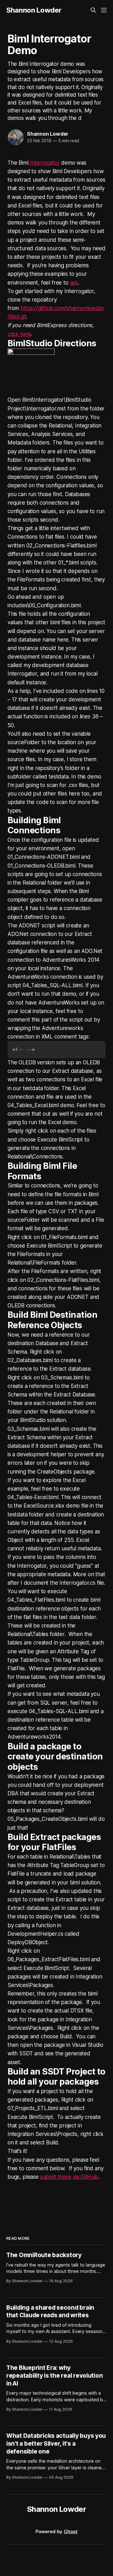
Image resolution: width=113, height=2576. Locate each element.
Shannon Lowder (34, 10)
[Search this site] (93, 10)
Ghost (71, 2531)
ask (74, 283)
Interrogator (44, 163)
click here (19, 334)
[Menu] (104, 10)
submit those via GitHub (69, 2177)
